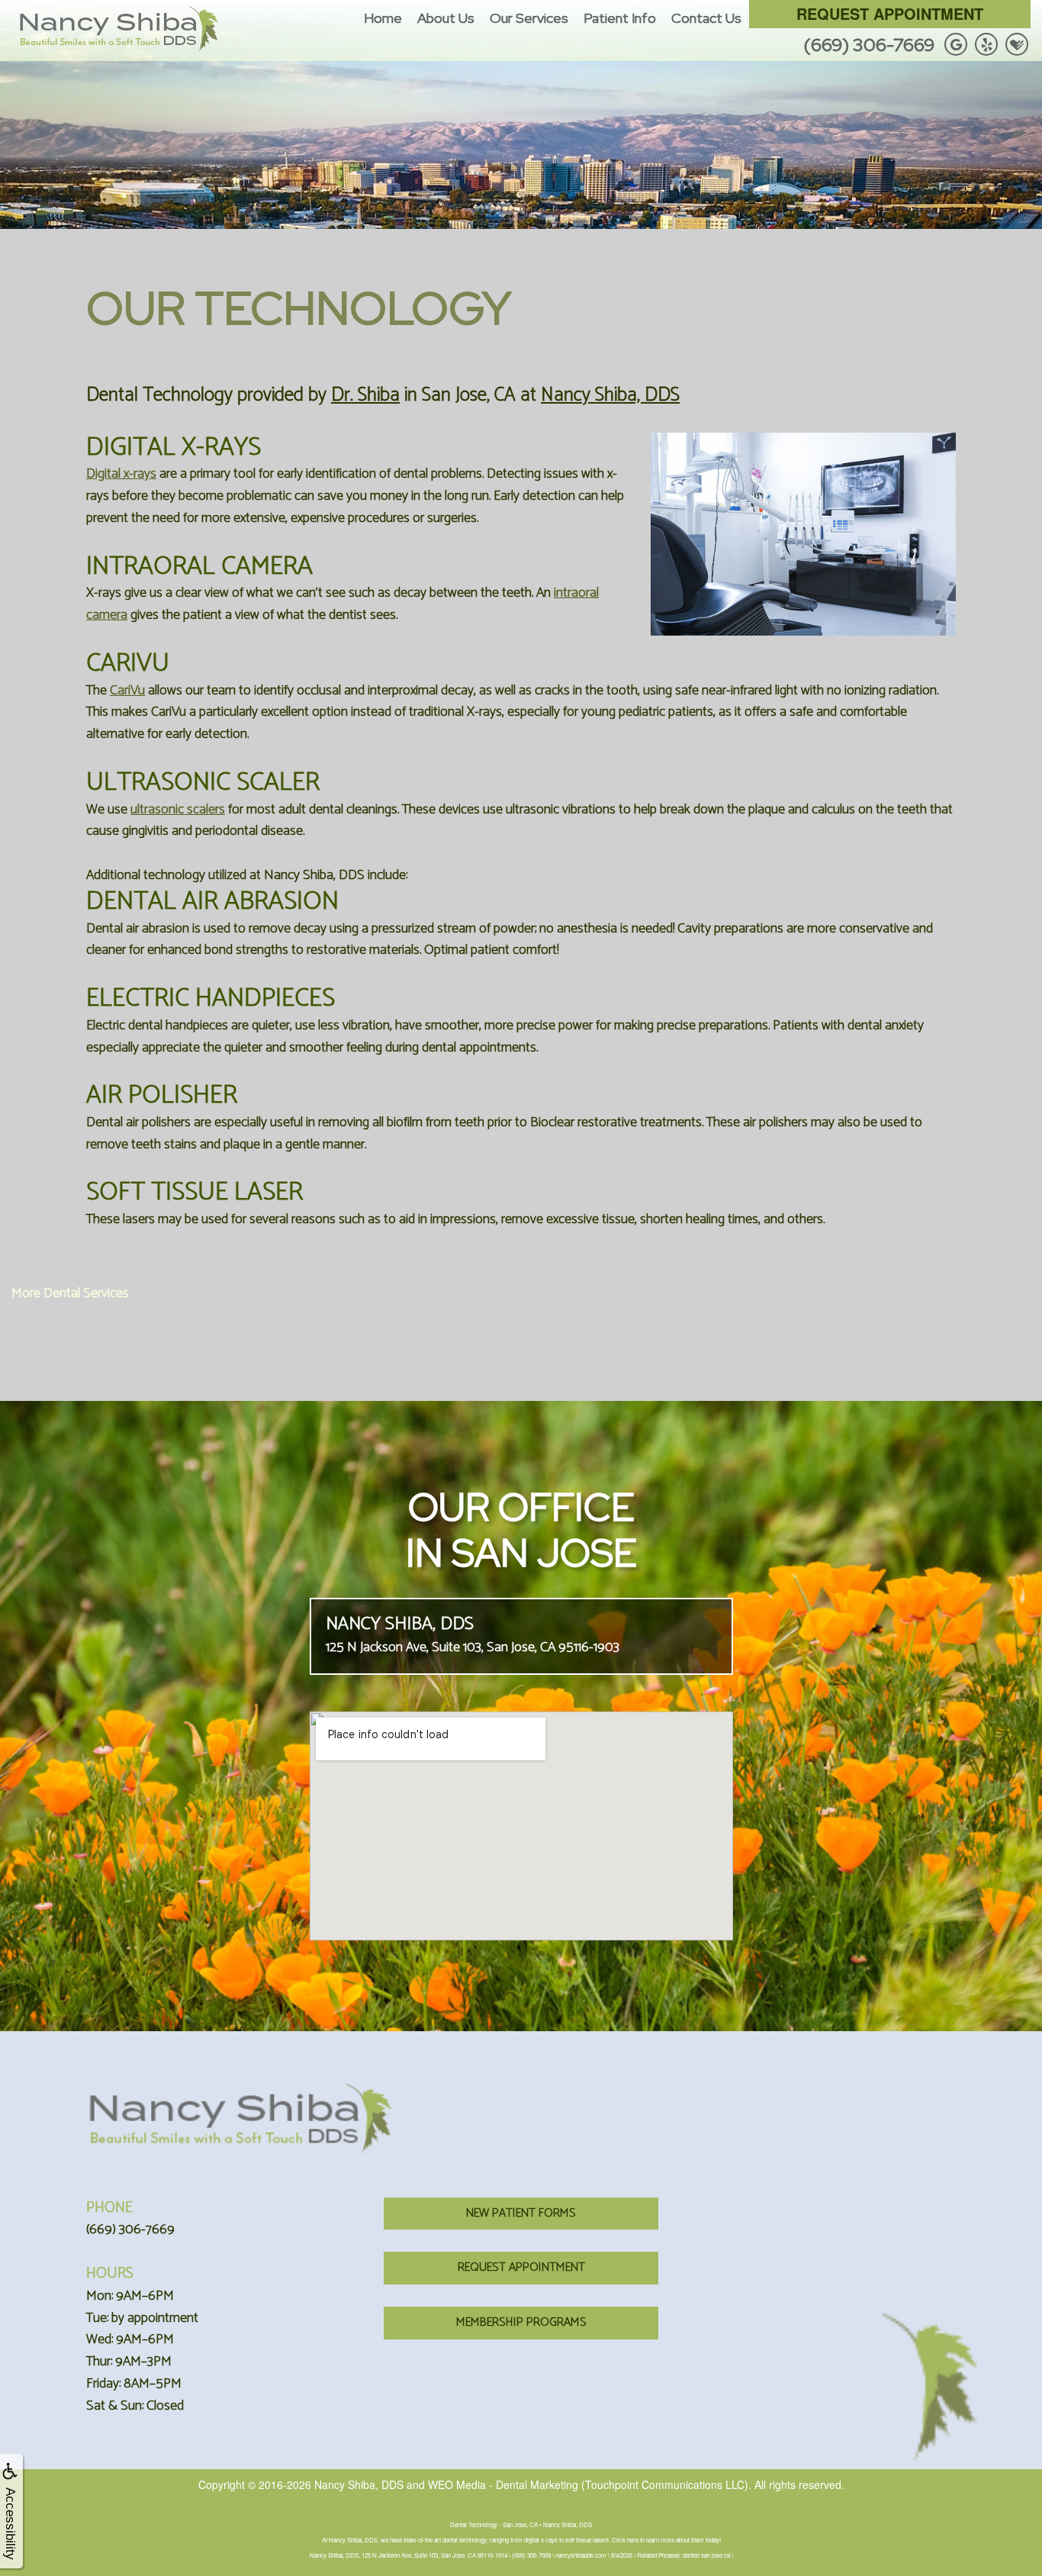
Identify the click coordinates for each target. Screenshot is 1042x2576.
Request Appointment (890, 13)
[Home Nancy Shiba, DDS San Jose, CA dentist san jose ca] (118, 29)
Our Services (529, 18)
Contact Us (706, 18)
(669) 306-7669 (869, 45)
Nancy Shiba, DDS (610, 395)
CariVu (127, 691)
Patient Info (620, 18)
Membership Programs (521, 2322)
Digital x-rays (121, 474)
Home (383, 18)
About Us (446, 18)
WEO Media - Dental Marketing (503, 2484)
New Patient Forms (521, 2213)
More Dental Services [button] (70, 1293)
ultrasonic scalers (178, 810)
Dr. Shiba (365, 395)
